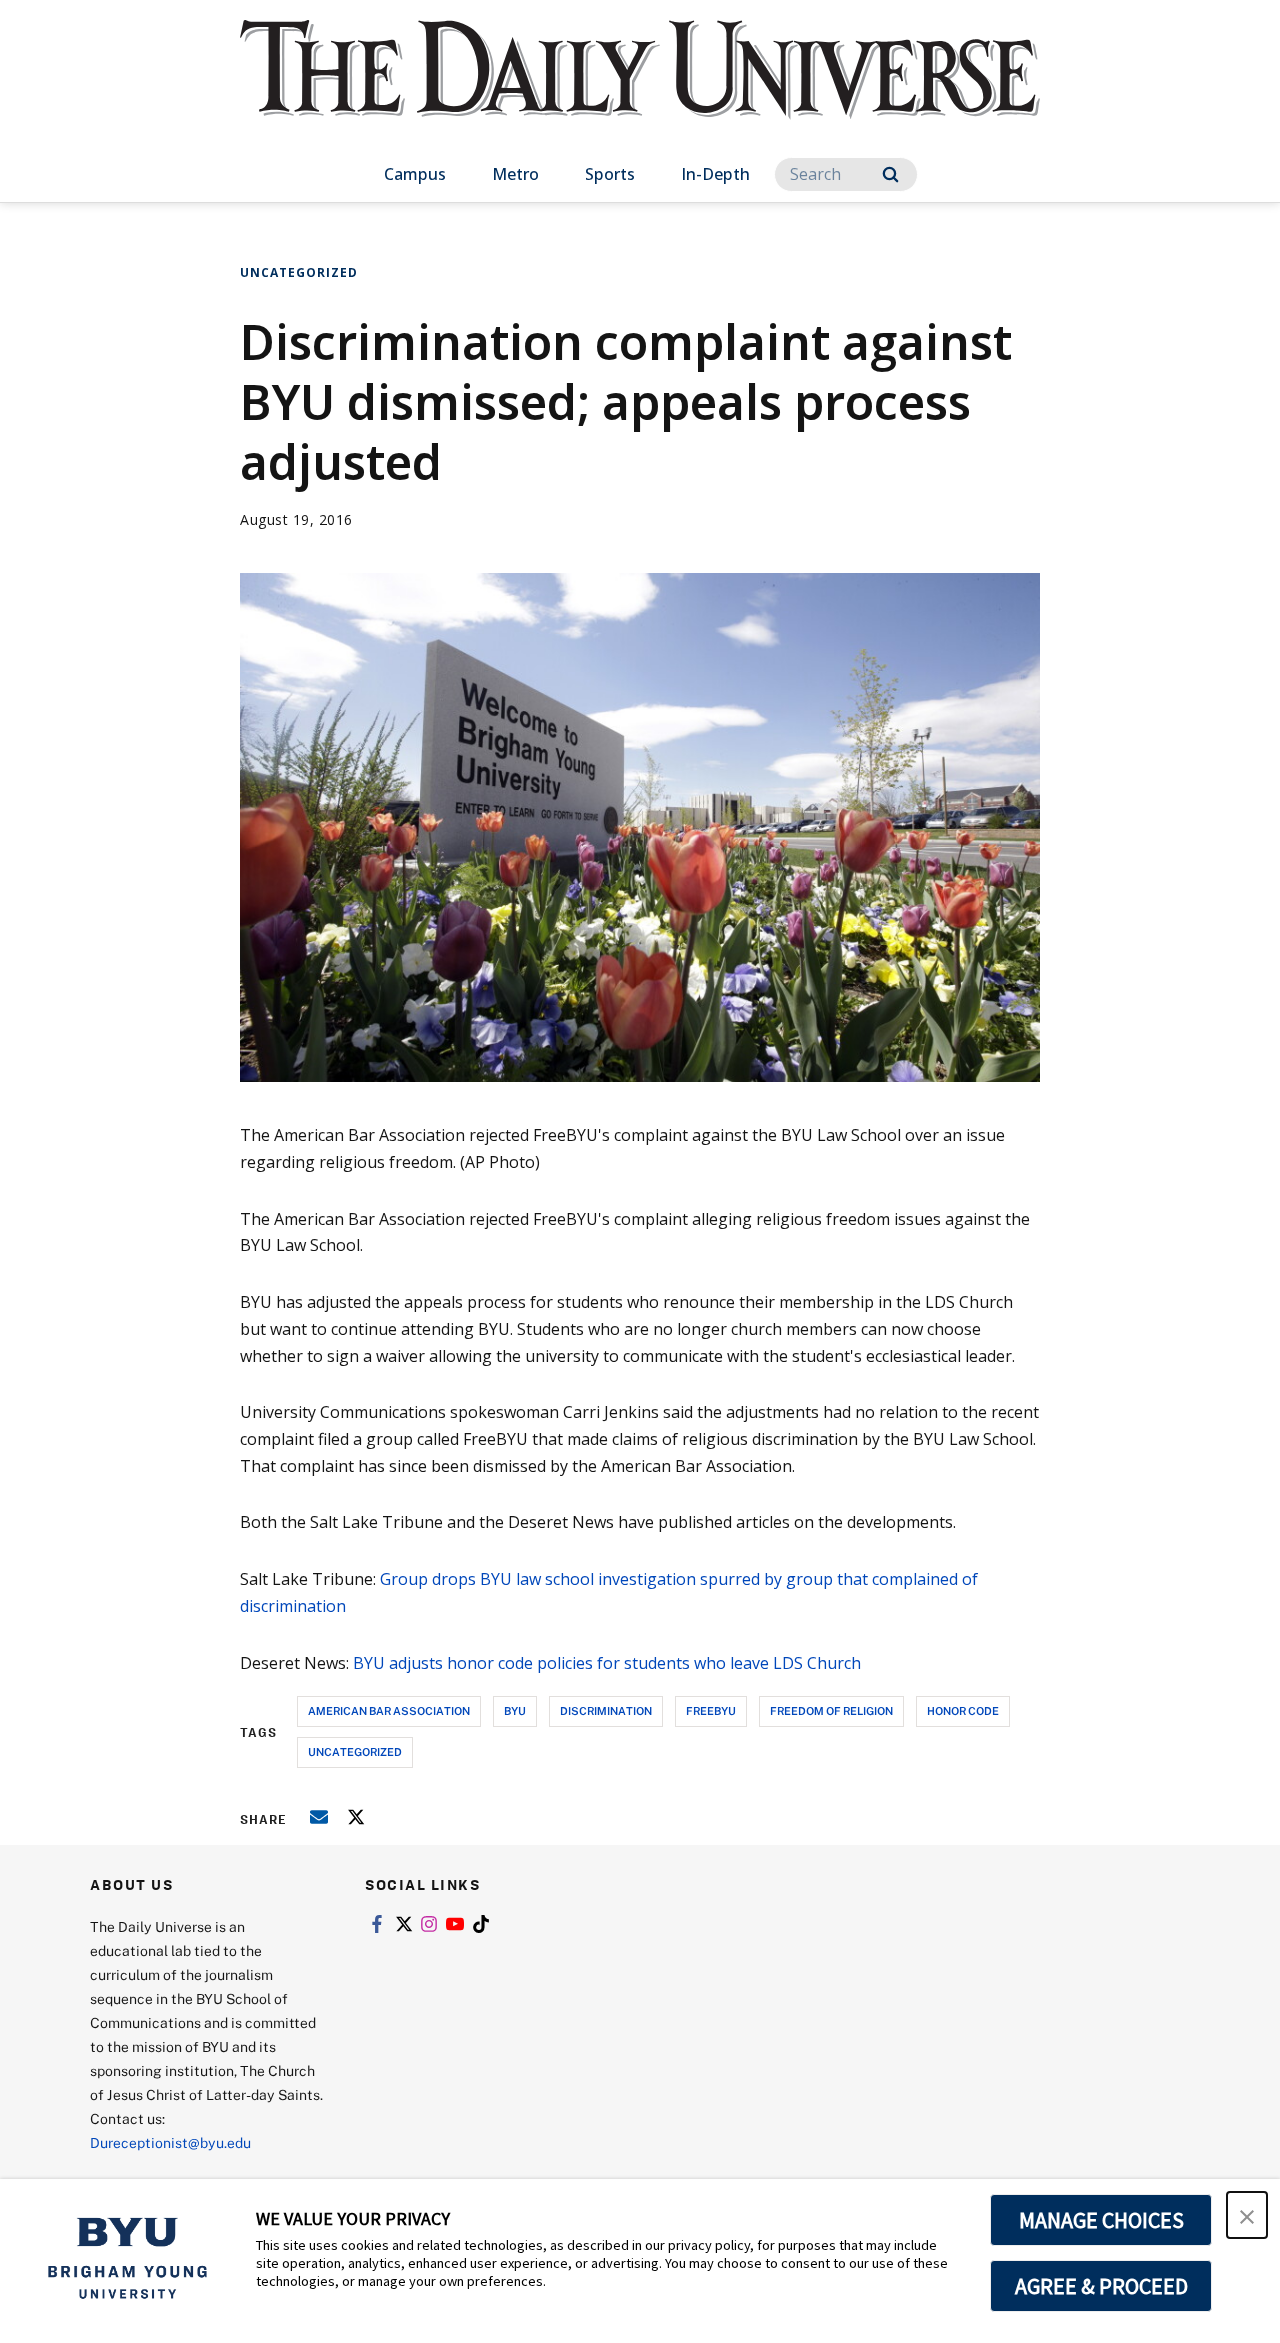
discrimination (606, 1710)
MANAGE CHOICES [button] (1101, 2220)
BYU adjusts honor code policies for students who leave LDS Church (607, 1663)
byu (515, 1710)
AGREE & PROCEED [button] (1101, 2286)
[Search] (890, 174)
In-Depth (715, 174)
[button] (1247, 2215)
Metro (515, 174)
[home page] (640, 89)
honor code (963, 1710)
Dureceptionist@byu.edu (170, 2142)
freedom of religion (831, 1710)
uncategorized (355, 1751)
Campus (415, 174)
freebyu (711, 1710)
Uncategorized (299, 272)
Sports (610, 174)
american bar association (389, 1710)
